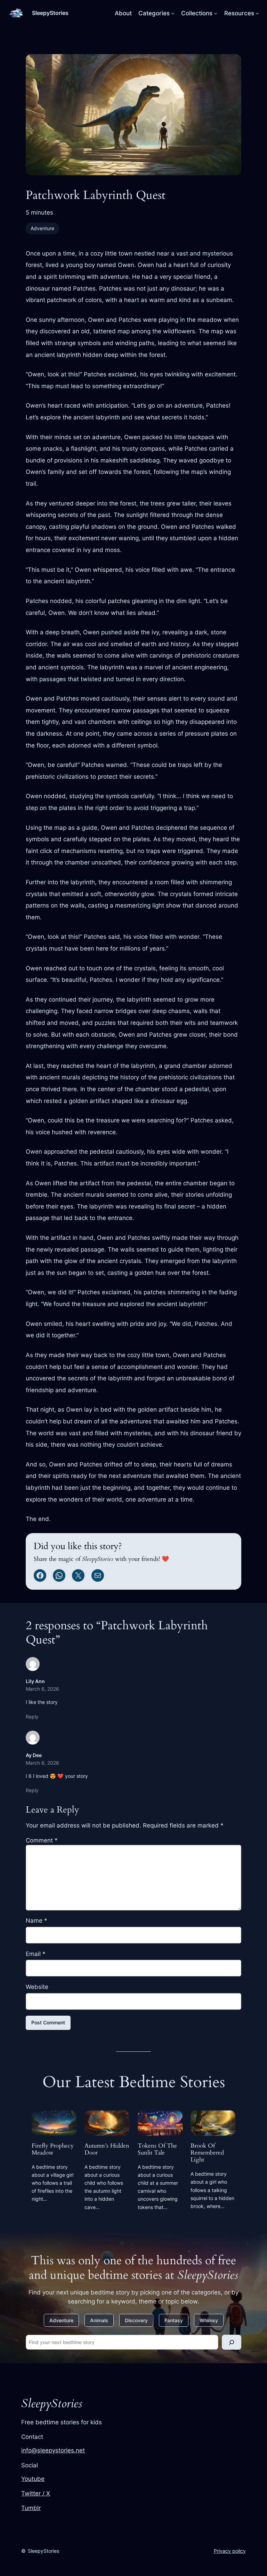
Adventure (42, 228)
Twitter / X (36, 2493)
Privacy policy (230, 2551)
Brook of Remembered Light (207, 2153)
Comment (42, 1840)
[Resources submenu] (257, 13)
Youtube (33, 2479)
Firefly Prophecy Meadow (53, 2149)
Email (36, 1954)
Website (37, 1987)
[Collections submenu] (216, 13)
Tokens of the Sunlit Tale (157, 2149)
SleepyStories (50, 13)
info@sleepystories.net (53, 2450)
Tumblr (31, 2508)
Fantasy (174, 2320)
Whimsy (209, 2320)
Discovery (136, 2320)
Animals (99, 2320)
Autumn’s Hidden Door (107, 2149)
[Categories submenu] (173, 13)
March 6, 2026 (42, 1689)
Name (37, 1921)
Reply (32, 1717)
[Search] (232, 2342)
